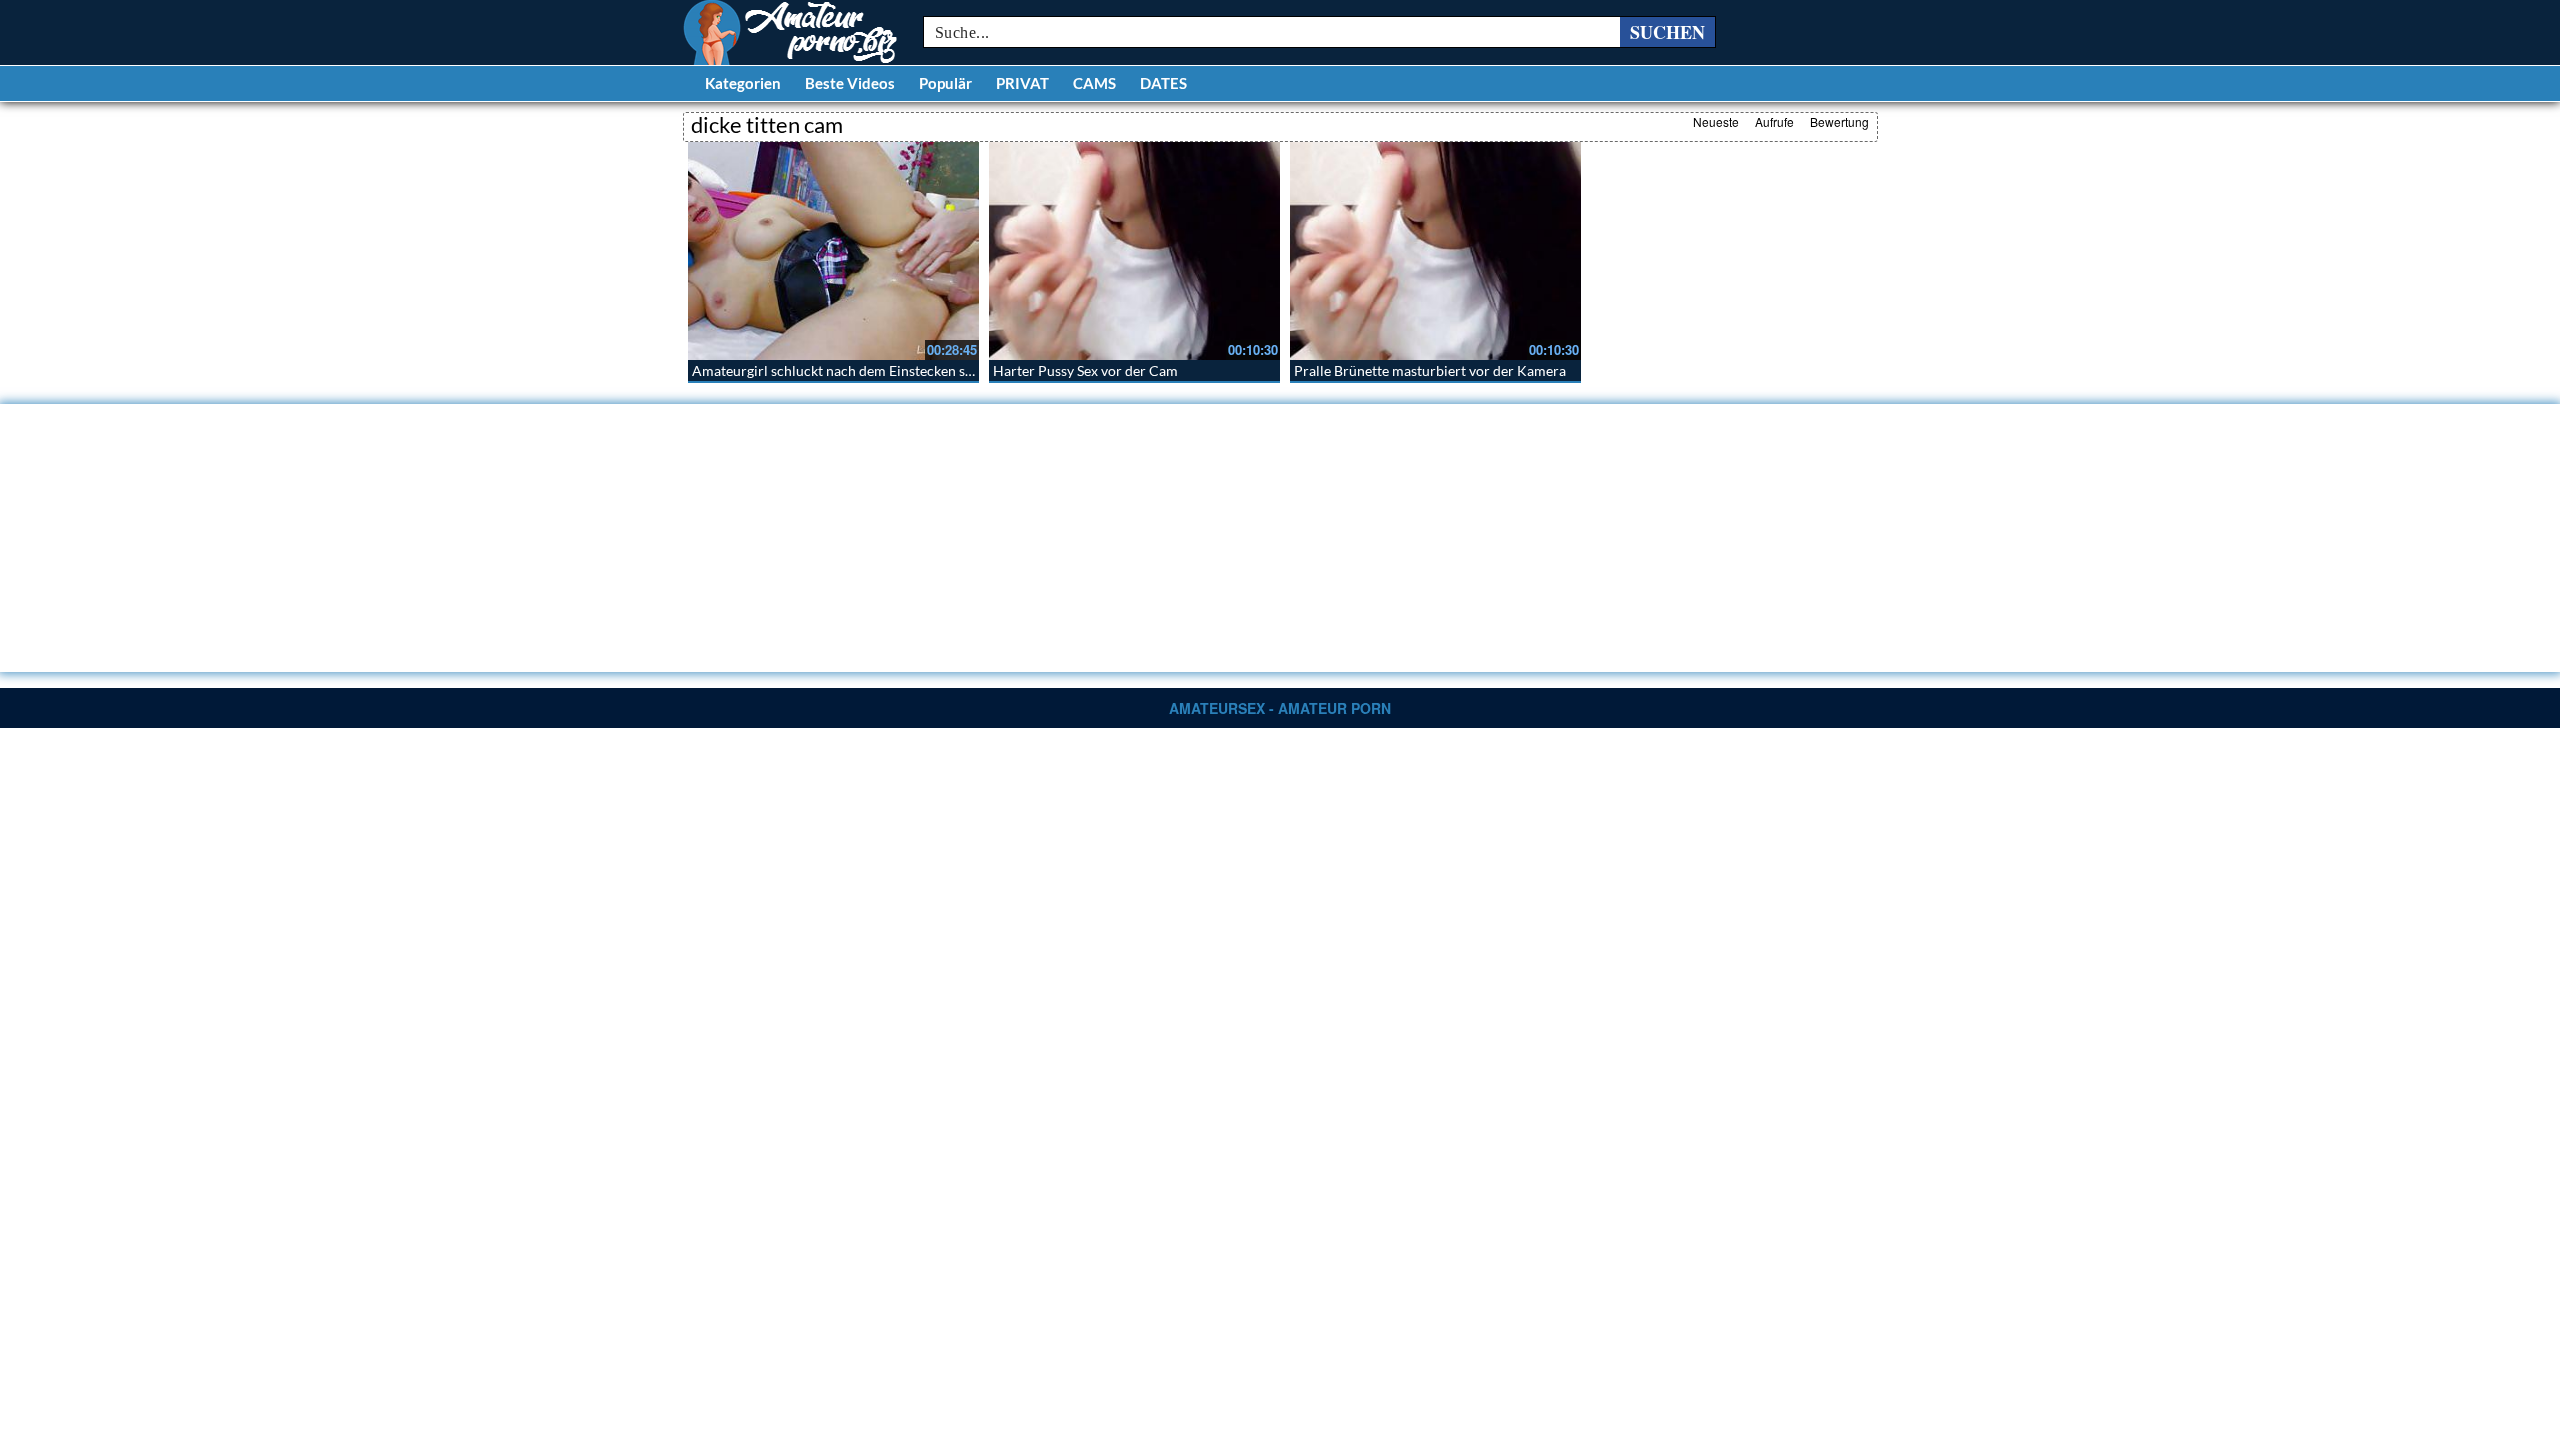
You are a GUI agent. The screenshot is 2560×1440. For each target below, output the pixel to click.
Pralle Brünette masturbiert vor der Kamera (1430, 370)
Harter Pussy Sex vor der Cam (1085, 370)
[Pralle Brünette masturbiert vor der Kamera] (1435, 251)
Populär (945, 83)
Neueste (1716, 121)
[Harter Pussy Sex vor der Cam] (1134, 251)
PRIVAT (1022, 83)
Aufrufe (1774, 121)
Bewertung (1839, 121)
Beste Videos (850, 83)
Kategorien (743, 83)
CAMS (1094, 83)
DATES (1163, 83)
